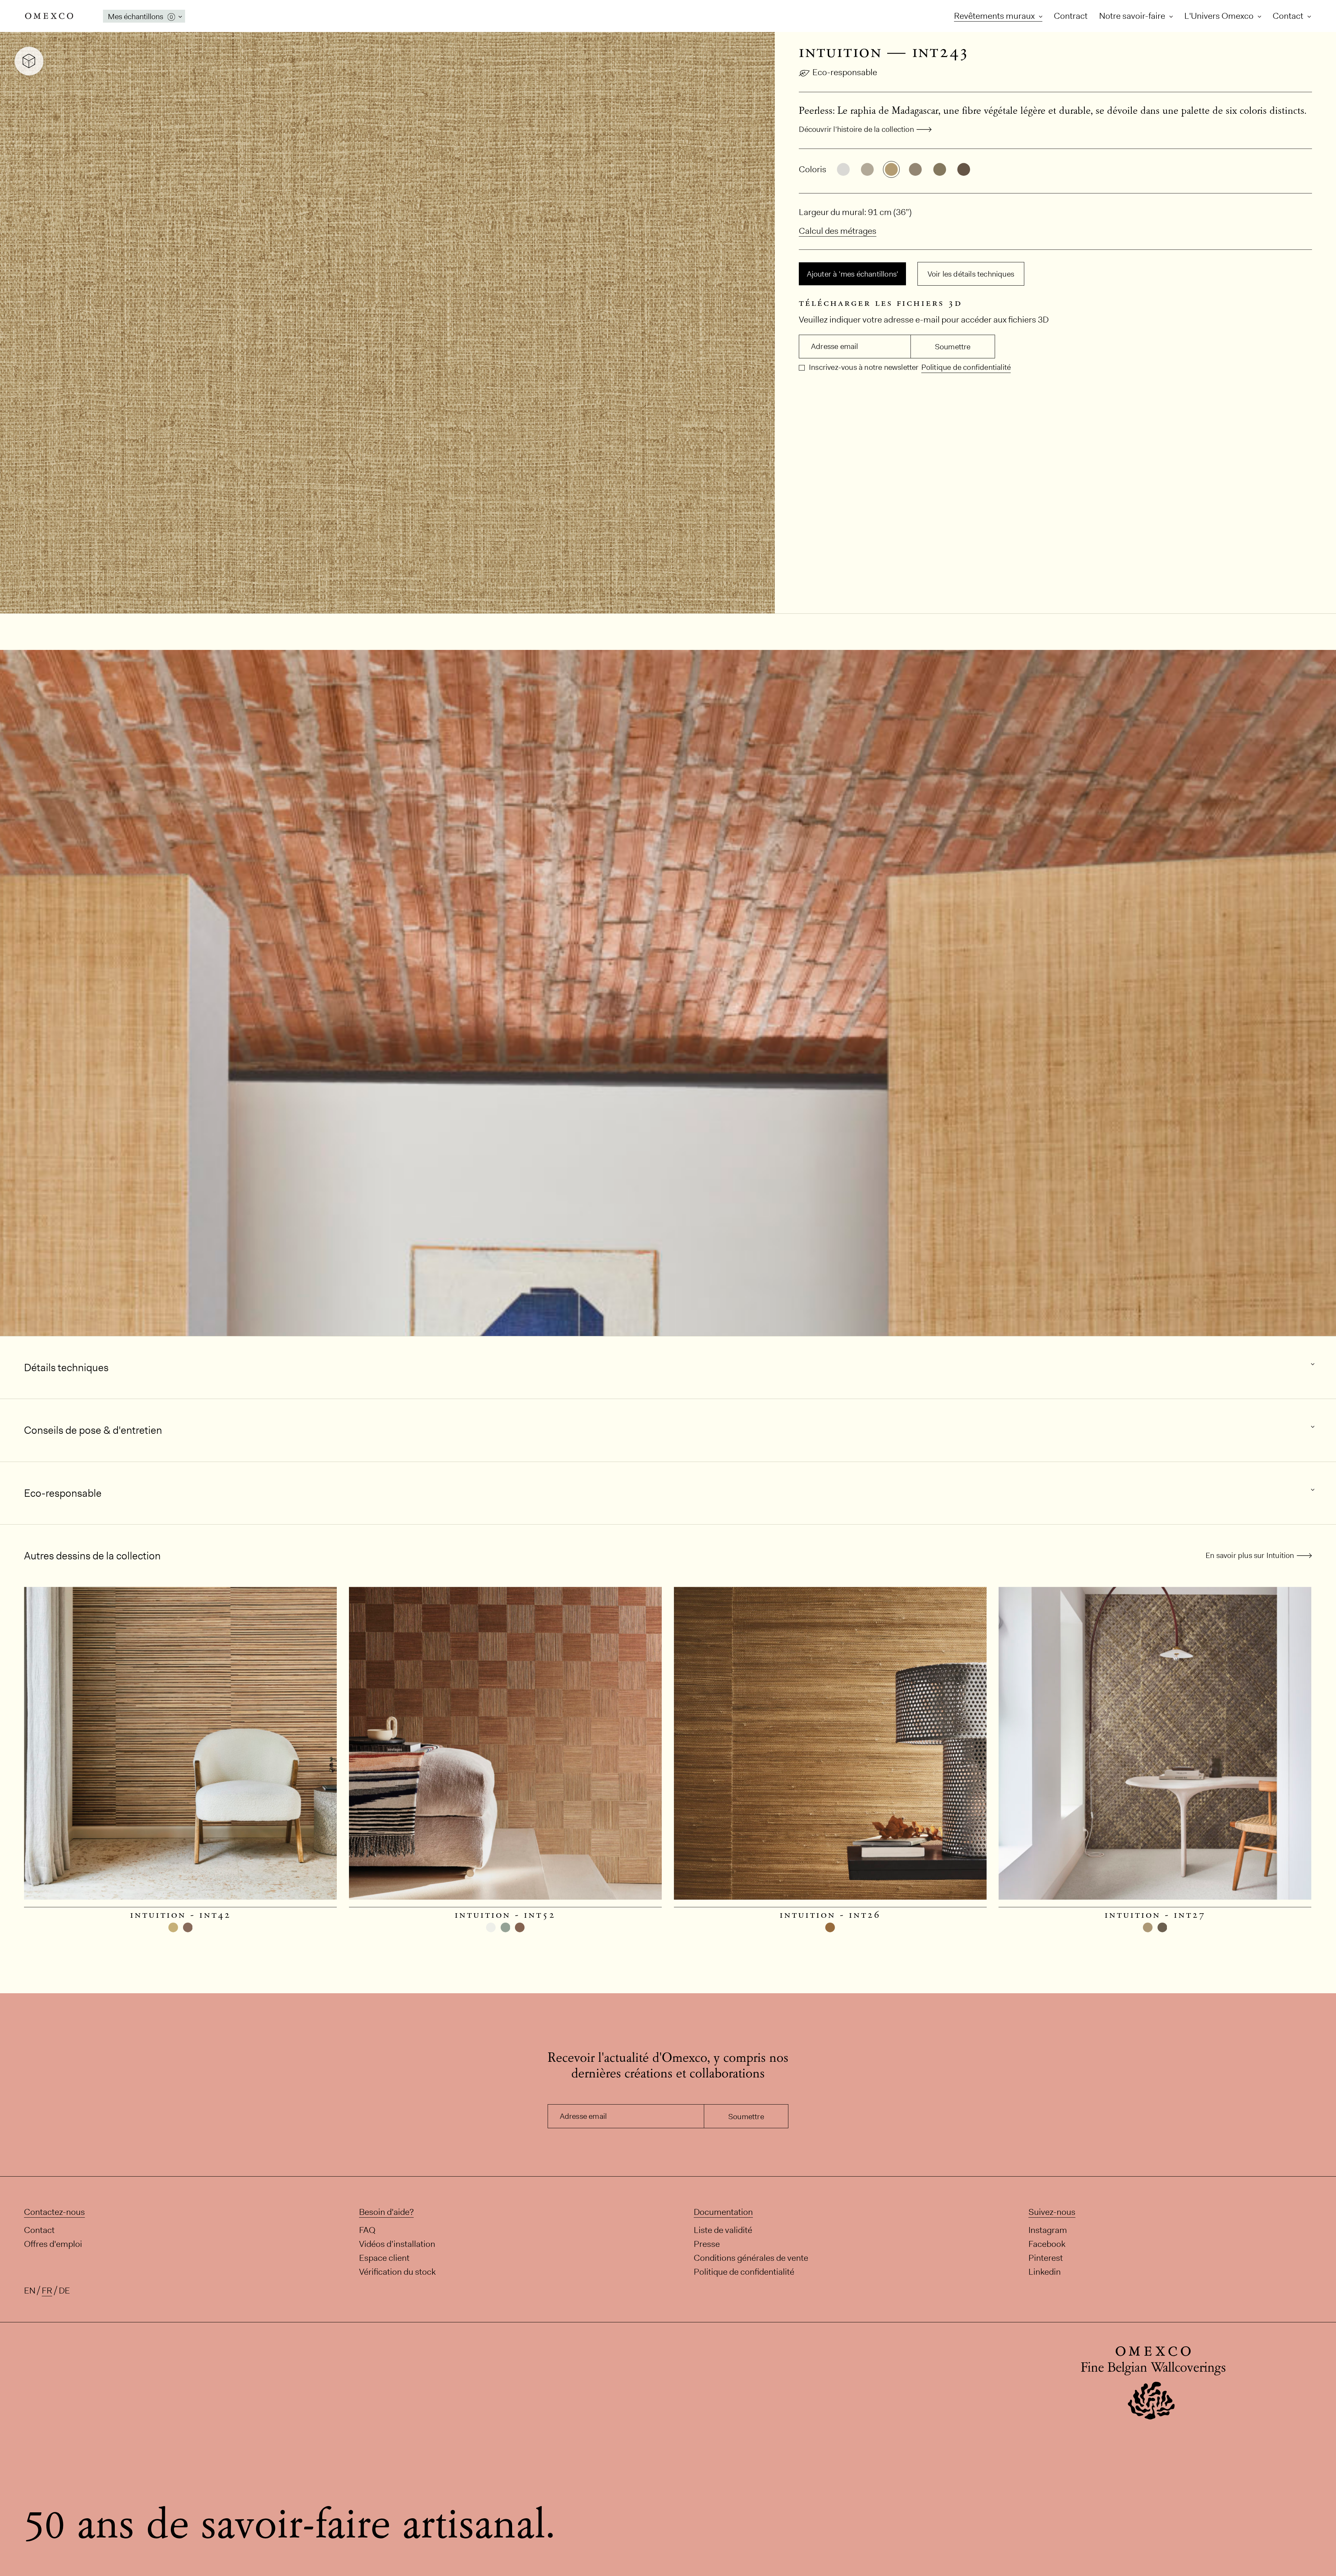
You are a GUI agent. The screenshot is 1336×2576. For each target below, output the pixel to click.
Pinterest (1046, 2258)
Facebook (1047, 2244)
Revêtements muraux (995, 16)
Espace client (384, 2258)
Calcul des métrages (838, 231)
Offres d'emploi (53, 2244)
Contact (1289, 16)
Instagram (1048, 2230)
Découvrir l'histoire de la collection (856, 129)
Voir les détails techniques (971, 274)
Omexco (49, 16)
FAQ (367, 2230)
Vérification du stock (397, 2272)
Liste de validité (723, 2230)
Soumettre (953, 347)
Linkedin (1045, 2272)
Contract (1071, 16)
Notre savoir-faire (1133, 16)
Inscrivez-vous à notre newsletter (863, 367)
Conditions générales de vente (751, 2258)
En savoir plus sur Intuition (1250, 1555)
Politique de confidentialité (966, 367)
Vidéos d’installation (397, 2244)
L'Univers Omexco (1220, 16)
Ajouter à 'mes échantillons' (853, 274)
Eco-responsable (845, 72)
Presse (707, 2244)
